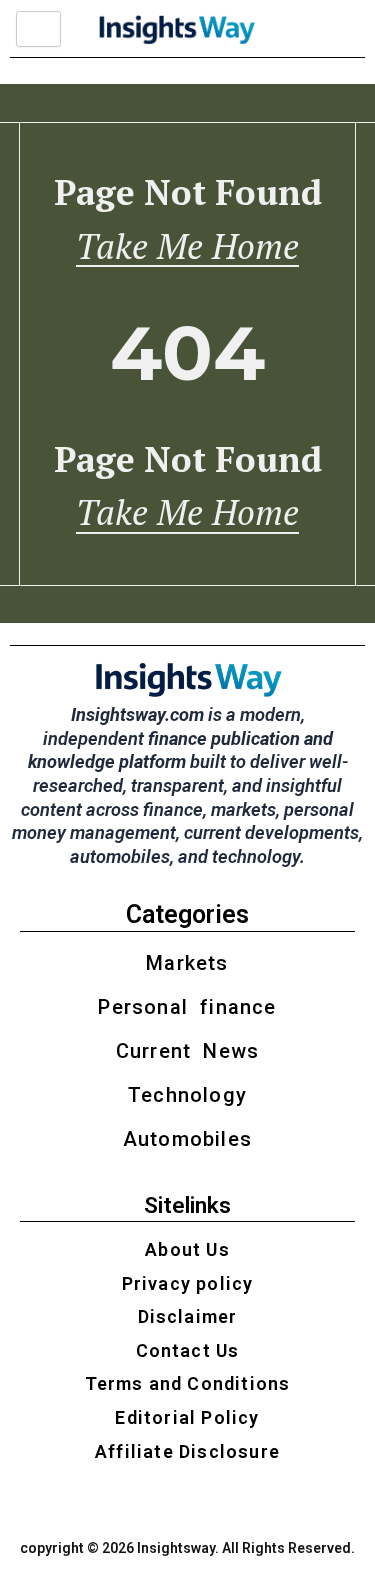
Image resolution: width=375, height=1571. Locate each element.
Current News (187, 1051)
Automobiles (187, 1139)
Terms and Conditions (188, 1383)
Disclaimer (188, 1316)
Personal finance (187, 1007)
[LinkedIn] (205, 1502)
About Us (187, 1249)
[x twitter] (170, 1502)
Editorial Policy (187, 1417)
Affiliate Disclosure (187, 1451)
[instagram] (136, 1502)
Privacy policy (188, 1283)
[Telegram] (239, 1502)
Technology (187, 1095)
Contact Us (188, 1350)
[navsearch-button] (321, 29)
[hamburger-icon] (38, 29)
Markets (187, 963)
